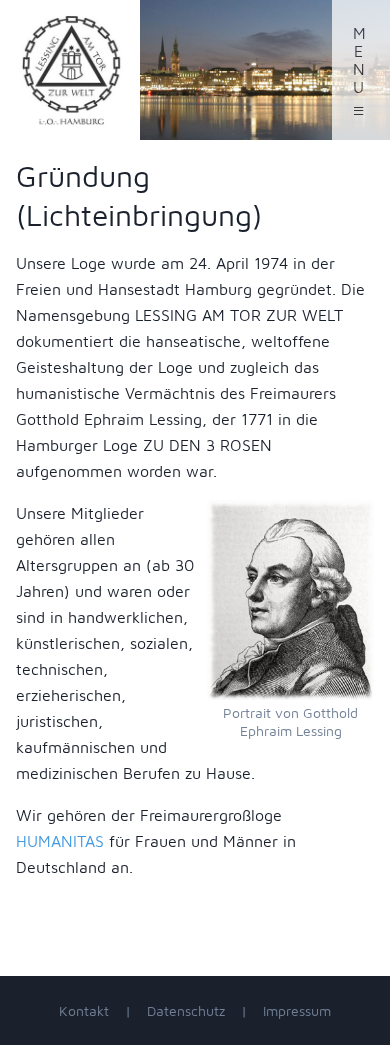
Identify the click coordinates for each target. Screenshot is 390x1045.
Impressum (297, 1010)
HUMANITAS (60, 841)
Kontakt (84, 1010)
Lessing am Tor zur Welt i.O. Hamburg (70, 70)
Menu (359, 73)
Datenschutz (186, 1010)
